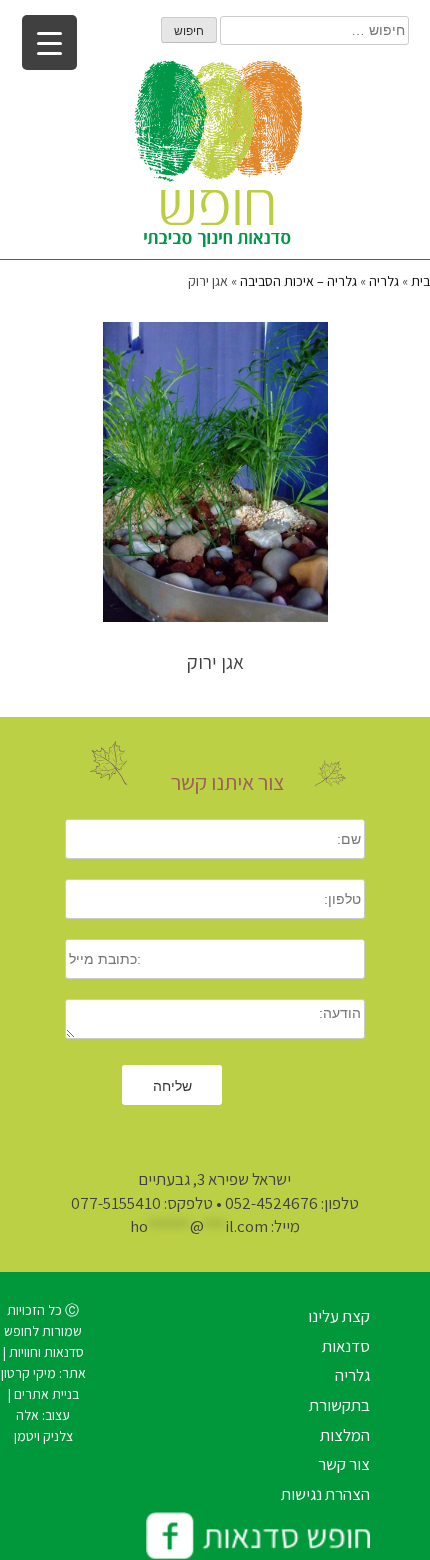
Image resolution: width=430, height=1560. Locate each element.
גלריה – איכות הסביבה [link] (298, 281)
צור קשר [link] (344, 1464)
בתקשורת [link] (339, 1405)
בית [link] (420, 281)
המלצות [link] (345, 1435)
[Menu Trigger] (49, 42)
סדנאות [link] (346, 1346)
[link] (215, 159)
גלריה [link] (384, 281)
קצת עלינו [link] (339, 1316)
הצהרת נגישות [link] (325, 1494)
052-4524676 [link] (271, 1203)
